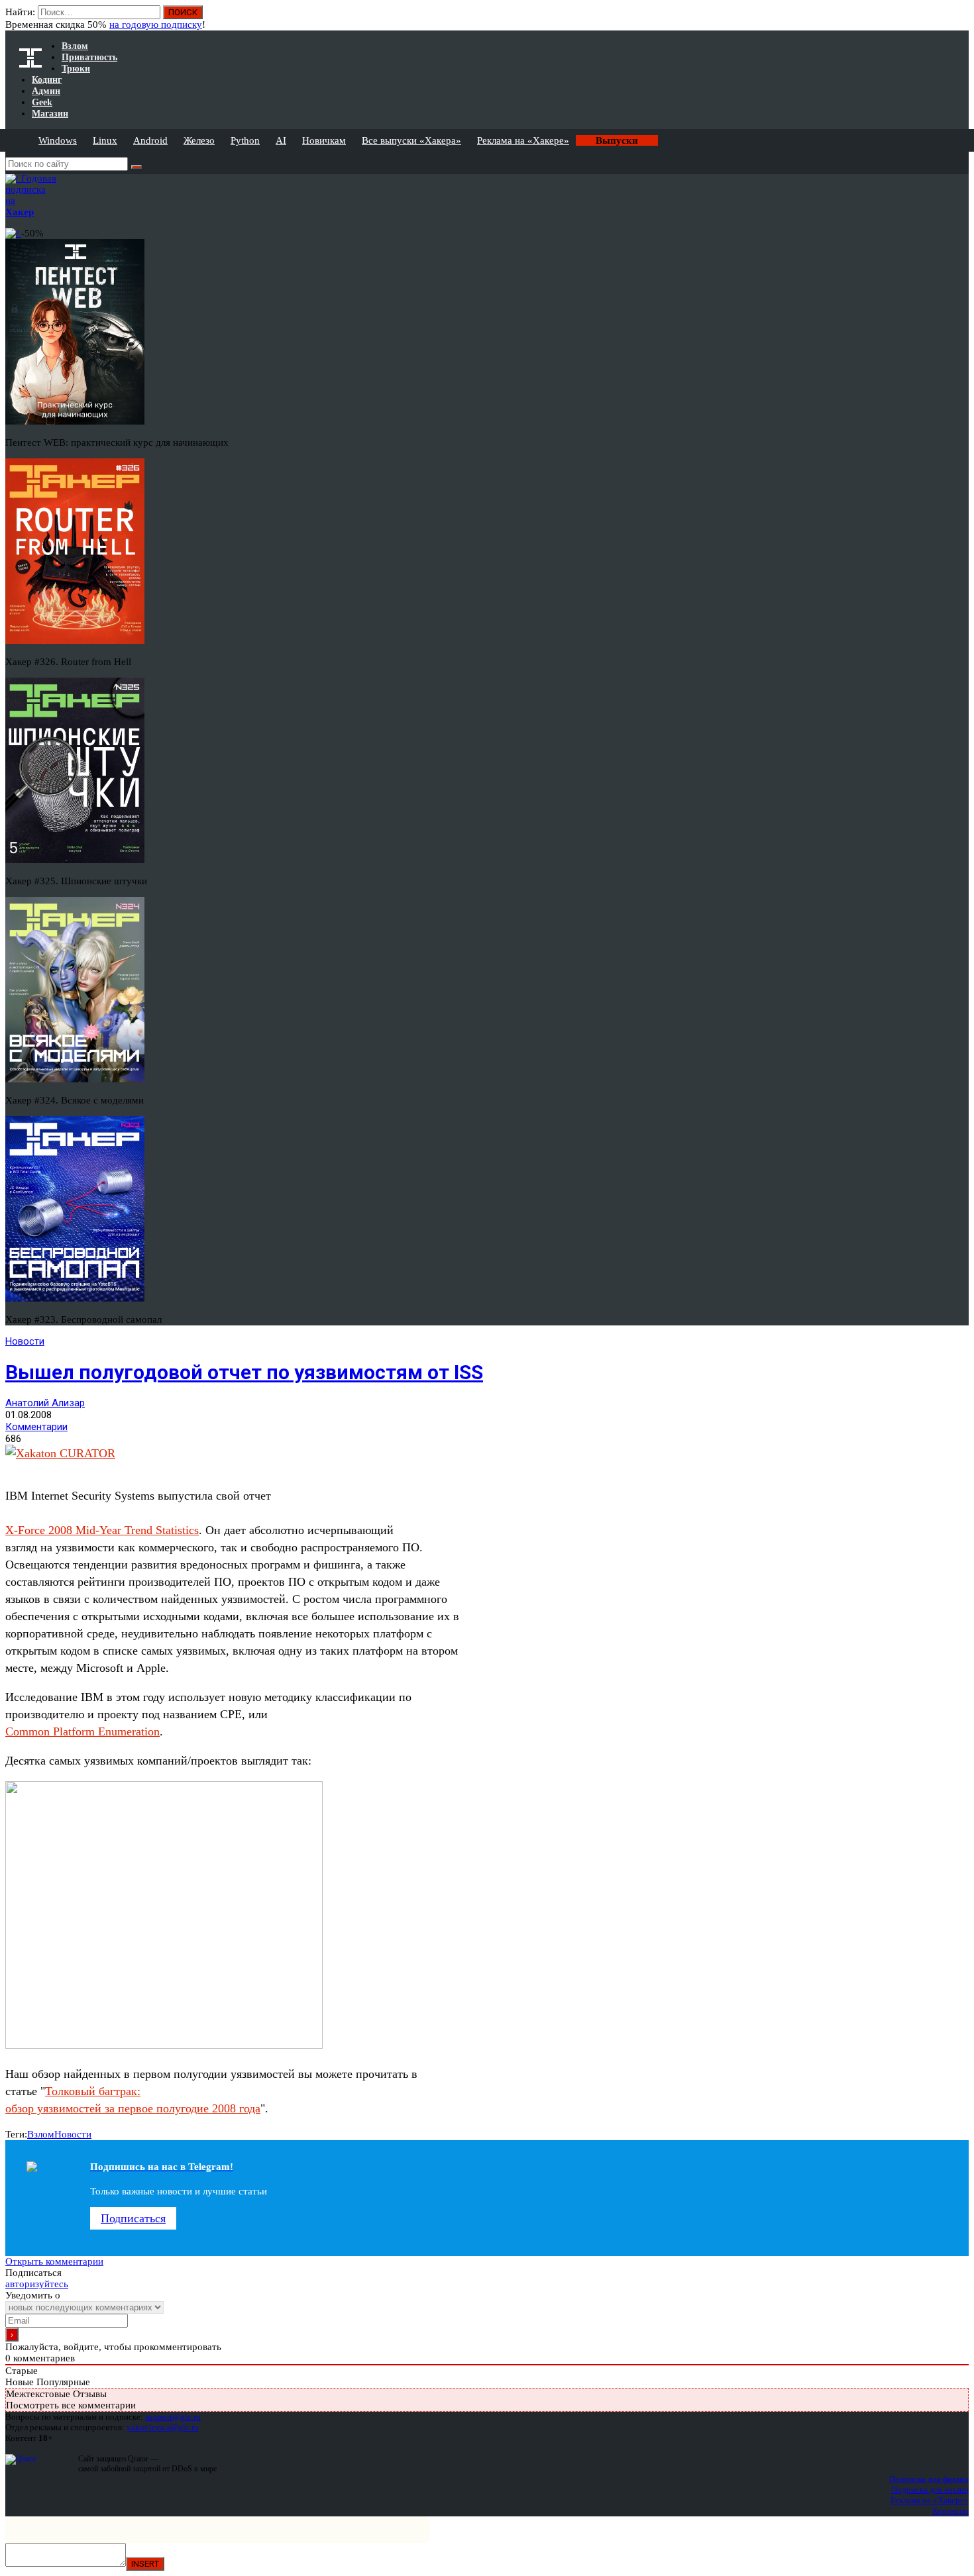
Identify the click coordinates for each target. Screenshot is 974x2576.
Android (150, 140)
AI (281, 140)
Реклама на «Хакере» (523, 140)
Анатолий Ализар (45, 1403)
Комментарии (36, 1427)
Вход (960, 19)
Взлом (41, 2134)
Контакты (950, 2511)
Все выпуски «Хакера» (411, 140)
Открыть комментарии (54, 2261)
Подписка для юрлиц (930, 2490)
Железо (199, 140)
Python (245, 140)
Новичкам (324, 140)
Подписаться (133, 2218)
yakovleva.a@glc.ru (163, 2427)
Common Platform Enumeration (82, 1731)
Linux (105, 140)
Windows (58, 140)
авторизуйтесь (37, 2284)
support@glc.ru (173, 2417)
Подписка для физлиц (929, 2479)
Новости (25, 1341)
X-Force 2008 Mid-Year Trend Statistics (102, 1530)
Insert (145, 2564)
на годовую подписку (156, 25)
